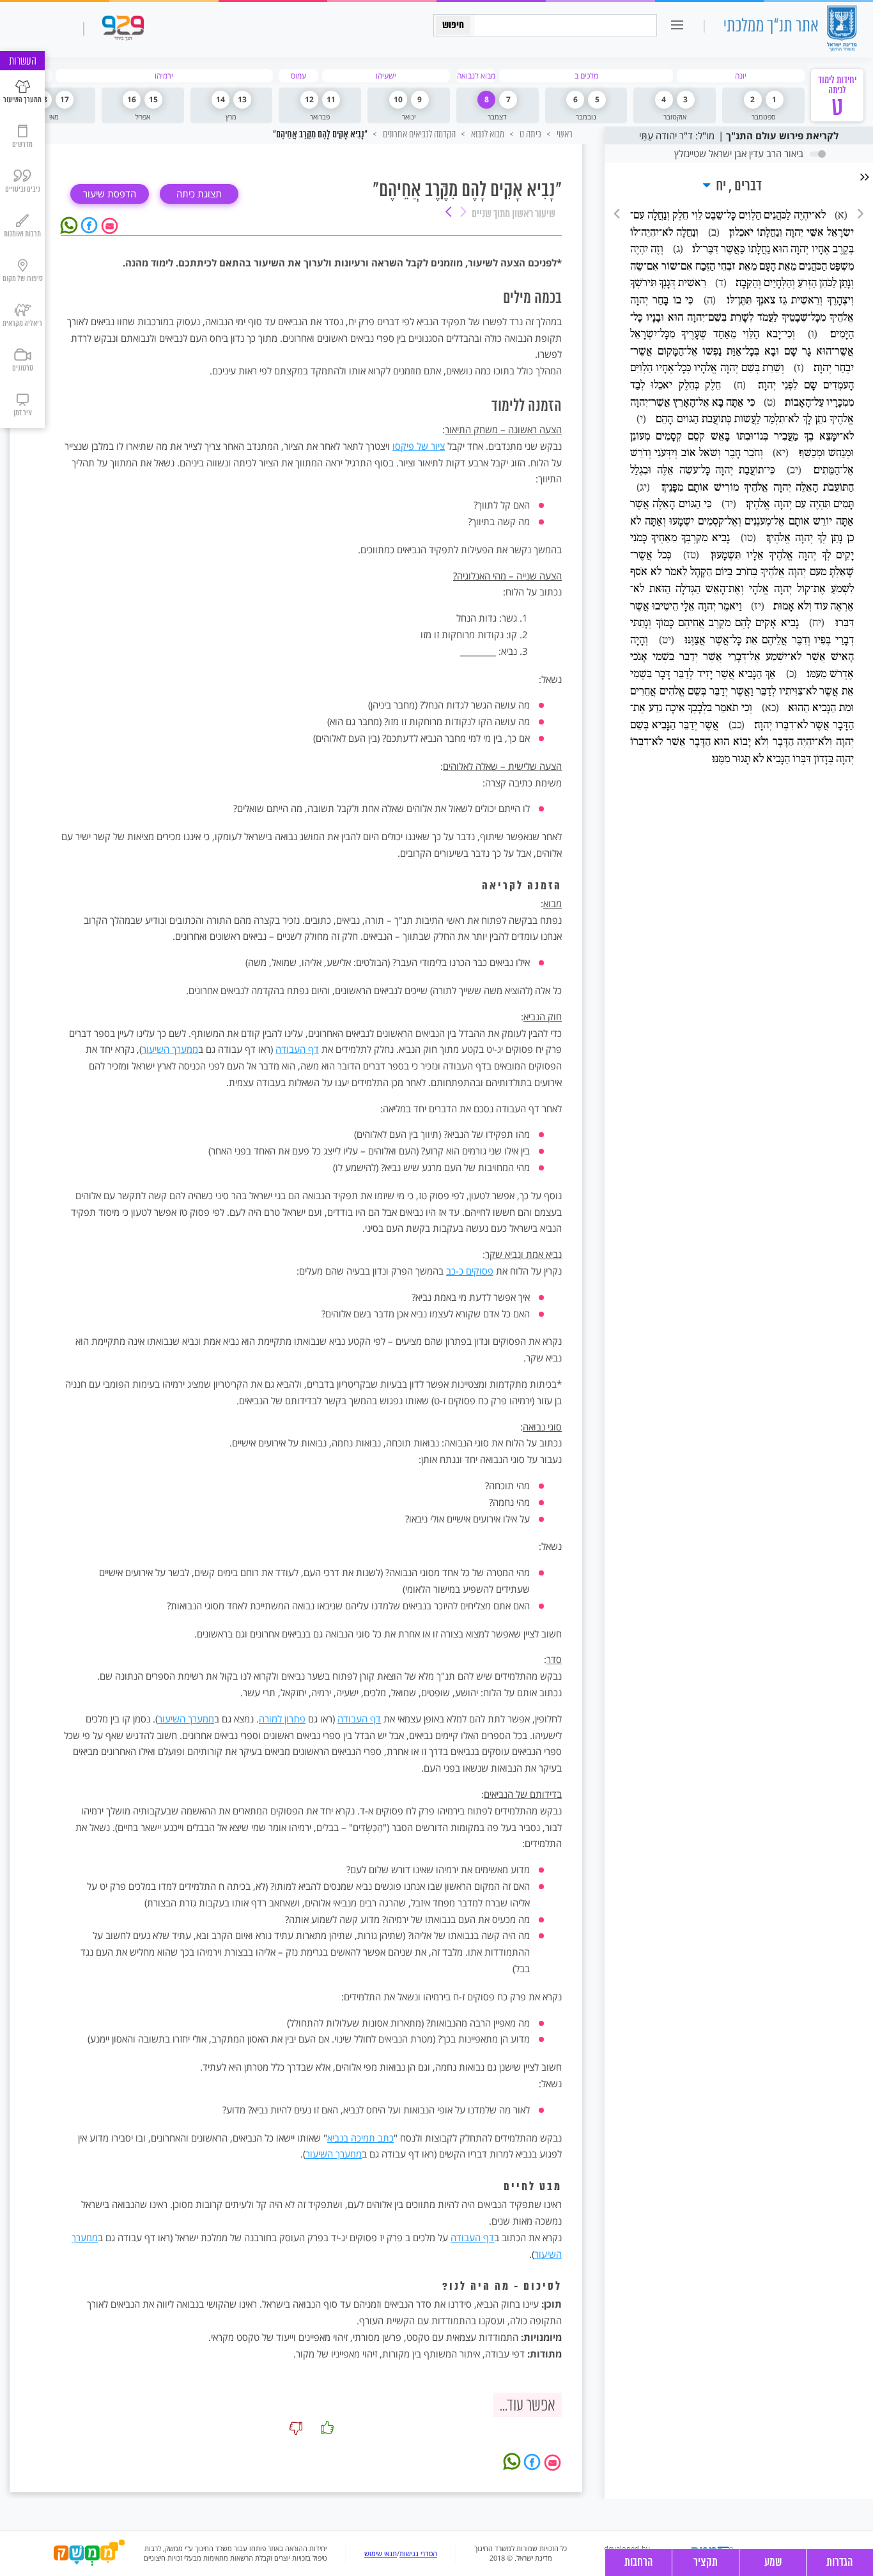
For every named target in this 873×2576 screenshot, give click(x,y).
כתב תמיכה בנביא (360, 2138)
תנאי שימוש (381, 2554)
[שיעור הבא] (449, 213)
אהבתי (327, 2428)
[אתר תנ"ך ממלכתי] (790, 30)
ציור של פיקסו (419, 446)
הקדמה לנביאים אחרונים (418, 134)
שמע (773, 2563)
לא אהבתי (296, 2428)
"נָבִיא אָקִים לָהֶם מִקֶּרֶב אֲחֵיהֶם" (320, 135)
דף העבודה (297, 1049)
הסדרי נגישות (418, 2554)
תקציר (706, 2563)
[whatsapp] (71, 224)
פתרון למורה (282, 1719)
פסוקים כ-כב (470, 1271)
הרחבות (639, 2563)
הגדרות (840, 2563)
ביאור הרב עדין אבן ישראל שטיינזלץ (739, 153)
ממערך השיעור (170, 1049)
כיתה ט (529, 134)
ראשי (564, 134)
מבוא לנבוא (487, 134)
